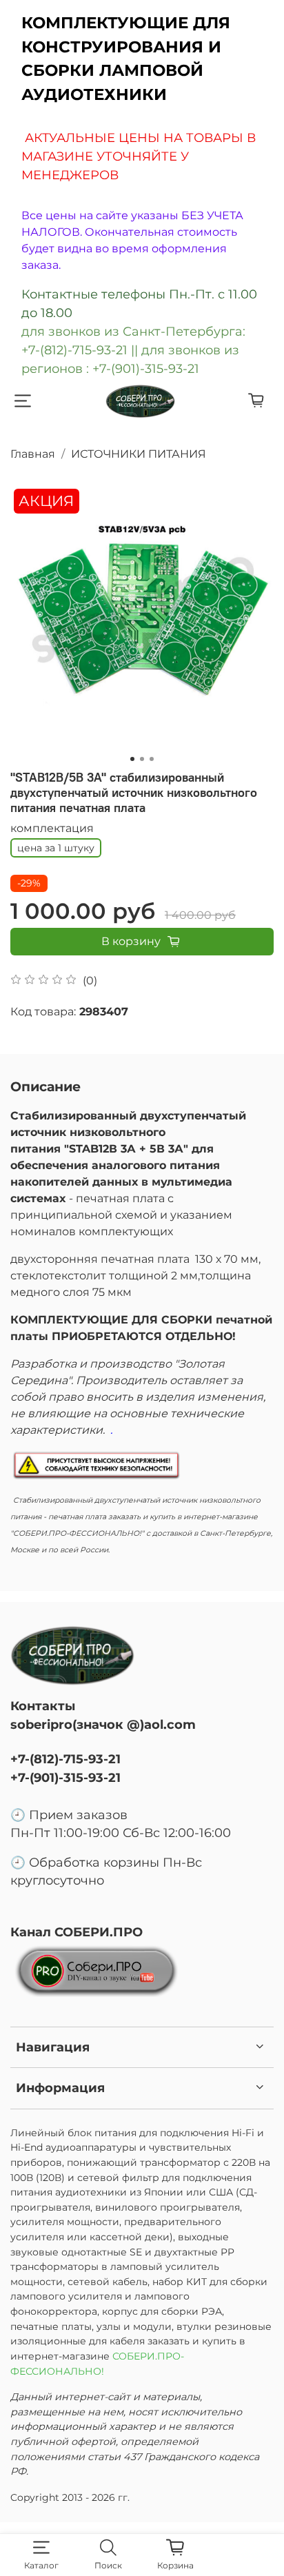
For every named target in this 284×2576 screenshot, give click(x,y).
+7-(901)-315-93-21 (65, 1777)
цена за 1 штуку (56, 848)
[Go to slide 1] (132, 759)
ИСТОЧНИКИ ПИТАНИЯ (139, 454)
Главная (33, 454)
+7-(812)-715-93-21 (65, 1759)
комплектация (52, 828)
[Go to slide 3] (152, 759)
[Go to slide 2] (142, 759)
